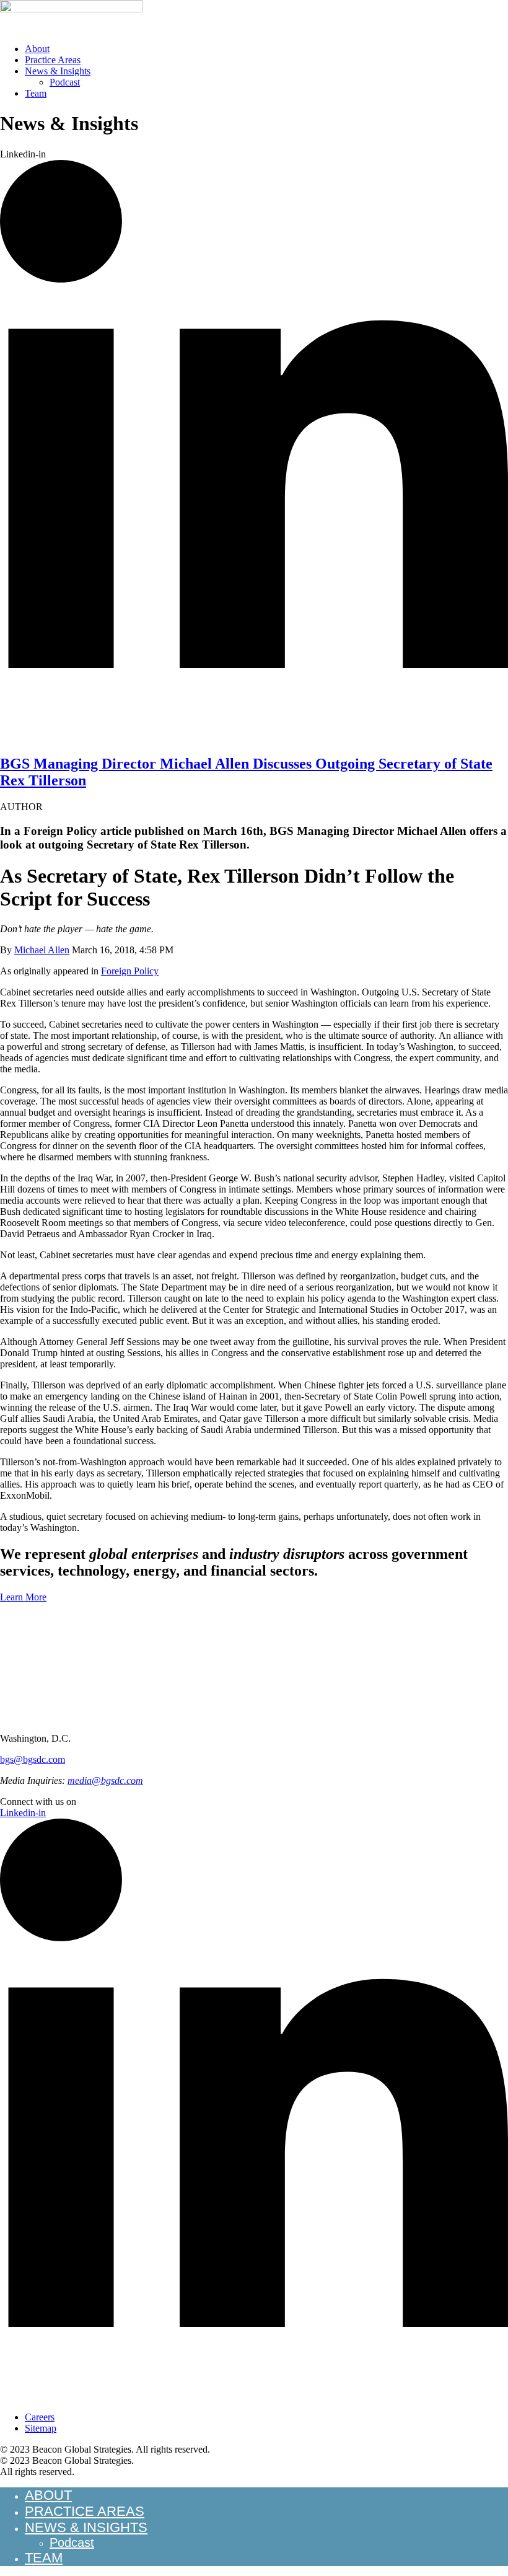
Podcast (65, 82)
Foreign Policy (130, 971)
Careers (40, 2417)
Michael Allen (42, 950)
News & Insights (58, 71)
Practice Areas (53, 60)
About (37, 49)
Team (36, 93)
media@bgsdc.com (105, 1780)
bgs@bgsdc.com (33, 1759)
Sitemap (41, 2428)
